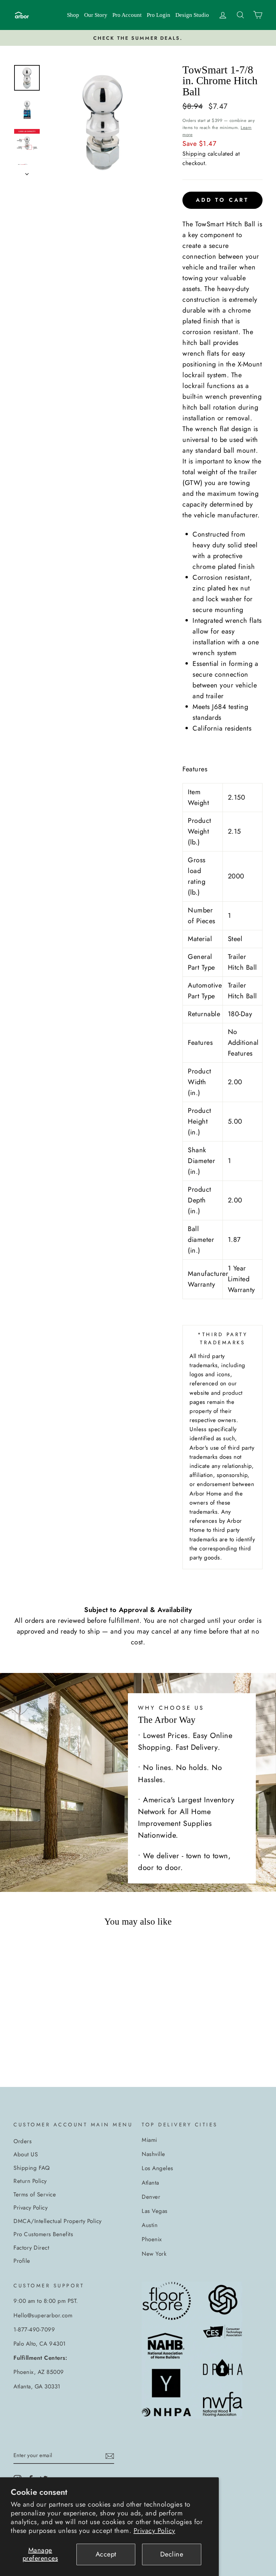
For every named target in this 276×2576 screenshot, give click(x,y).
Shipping (194, 154)
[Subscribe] (110, 2456)
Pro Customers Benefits (43, 2234)
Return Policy (30, 2181)
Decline (172, 2554)
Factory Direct (31, 2248)
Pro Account (127, 15)
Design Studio (192, 15)
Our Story (96, 15)
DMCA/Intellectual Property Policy (58, 2221)
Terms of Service (35, 2194)
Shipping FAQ (31, 2168)
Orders (23, 2141)
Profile (22, 2261)
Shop (73, 15)
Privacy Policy (154, 2531)
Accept (106, 2554)
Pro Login (159, 15)
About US (26, 2154)
